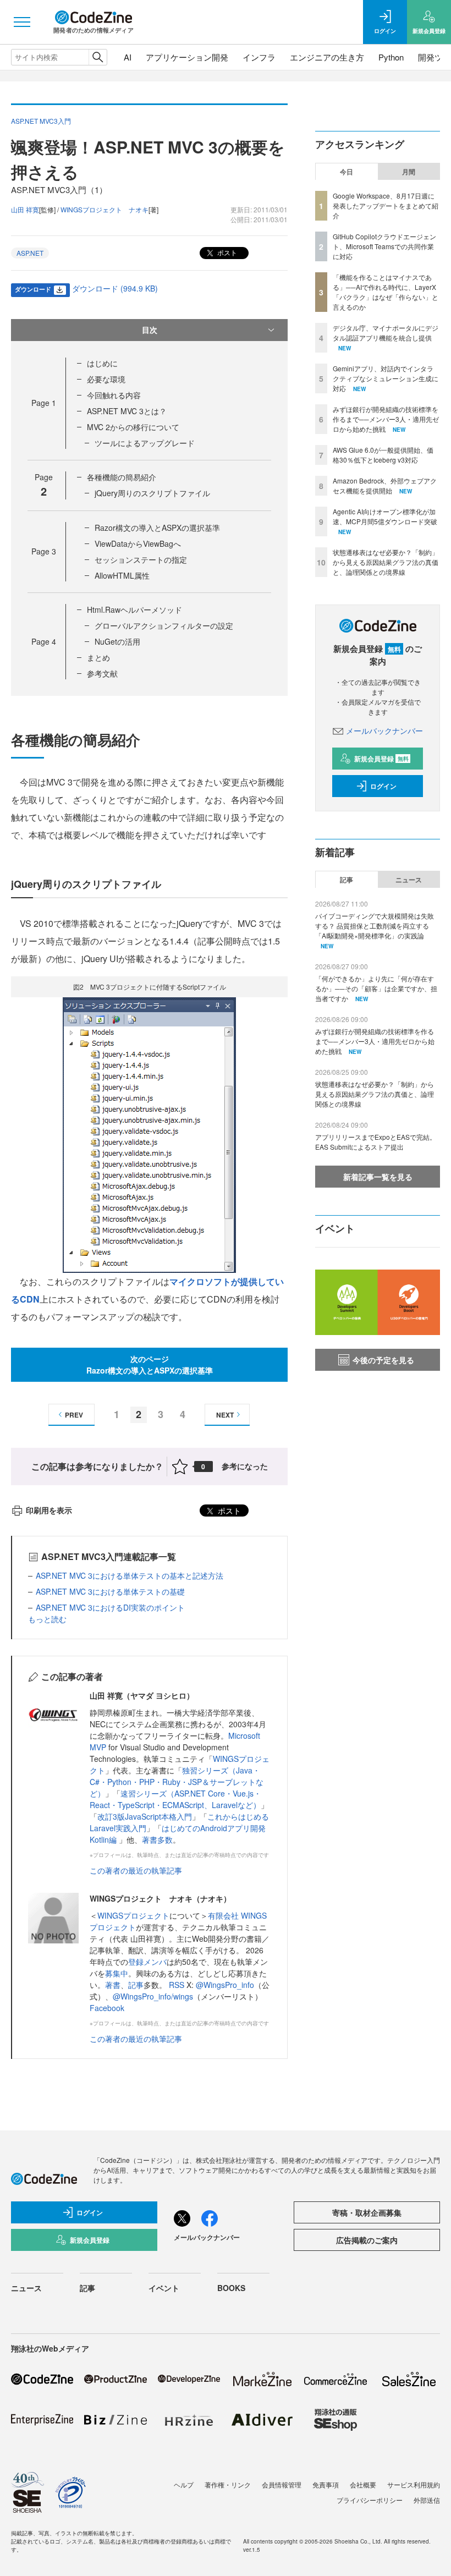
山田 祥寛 (25, 209)
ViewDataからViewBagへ (138, 543)
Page (44, 403)
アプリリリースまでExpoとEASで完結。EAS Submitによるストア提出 (376, 1142)
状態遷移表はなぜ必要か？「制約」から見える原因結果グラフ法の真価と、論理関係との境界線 (386, 562)
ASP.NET (30, 253)
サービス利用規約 (414, 2484)
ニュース (409, 880)
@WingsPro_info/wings (153, 1996)
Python (391, 57)
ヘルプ (184, 2484)
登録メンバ (147, 1962)
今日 (346, 172)
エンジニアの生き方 (327, 57)
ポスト (226, 252)
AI (128, 57)
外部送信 (427, 2500)
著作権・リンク (228, 2484)
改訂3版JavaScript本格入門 (145, 1816)
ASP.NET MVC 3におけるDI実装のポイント (110, 1607)
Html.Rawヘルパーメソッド (134, 609)
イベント (164, 2288)
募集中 (117, 1973)
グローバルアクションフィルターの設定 (164, 625)
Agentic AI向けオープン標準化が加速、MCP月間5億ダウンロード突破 (385, 516)
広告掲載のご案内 (367, 2240)
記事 (136, 1985)
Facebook (107, 2008)
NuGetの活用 (117, 641)
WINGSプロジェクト (133, 1915)
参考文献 (102, 673)
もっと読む (47, 1619)
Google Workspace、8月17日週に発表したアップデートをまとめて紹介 (386, 205)
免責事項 (326, 2484)
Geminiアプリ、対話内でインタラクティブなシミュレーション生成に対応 (386, 378)
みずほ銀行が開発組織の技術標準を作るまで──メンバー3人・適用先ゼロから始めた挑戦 (386, 419)
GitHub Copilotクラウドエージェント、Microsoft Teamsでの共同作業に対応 (384, 246)
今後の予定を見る (383, 1360)
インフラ (259, 57)
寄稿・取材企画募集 (367, 2212)
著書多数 (157, 1839)
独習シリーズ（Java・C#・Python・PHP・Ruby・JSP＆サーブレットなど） (177, 1782)
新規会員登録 (381, 759)
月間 (409, 172)
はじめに (102, 363)
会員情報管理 (282, 2484)
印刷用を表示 (49, 1510)
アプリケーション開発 (187, 57)
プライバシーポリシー (370, 2500)
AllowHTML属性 (122, 575)
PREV (74, 1415)
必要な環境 (106, 379)
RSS (178, 1985)
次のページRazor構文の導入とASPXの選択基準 (150, 1364)
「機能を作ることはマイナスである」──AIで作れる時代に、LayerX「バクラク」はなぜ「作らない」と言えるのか (386, 292)
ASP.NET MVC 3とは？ (127, 411)
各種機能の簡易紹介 (122, 477)
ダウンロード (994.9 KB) (115, 288)
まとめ (98, 657)
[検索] (98, 57)
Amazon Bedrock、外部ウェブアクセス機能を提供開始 (385, 485)
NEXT (225, 1415)
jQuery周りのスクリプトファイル (152, 493)
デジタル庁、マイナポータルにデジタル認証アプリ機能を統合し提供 (386, 333)
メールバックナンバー (384, 730)
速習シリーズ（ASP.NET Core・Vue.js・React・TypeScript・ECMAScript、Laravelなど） (175, 1799)
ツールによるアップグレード (145, 443)
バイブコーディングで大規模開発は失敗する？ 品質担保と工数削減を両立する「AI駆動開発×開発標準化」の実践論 (375, 926)
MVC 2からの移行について (133, 427)
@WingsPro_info (225, 1985)
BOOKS (231, 2288)
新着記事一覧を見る (378, 1177)
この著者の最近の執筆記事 (136, 1870)
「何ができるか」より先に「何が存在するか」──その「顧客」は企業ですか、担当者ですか (376, 988)
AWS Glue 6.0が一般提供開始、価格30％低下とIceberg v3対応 (383, 455)
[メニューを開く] (22, 22)
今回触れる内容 (114, 395)
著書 (113, 1985)
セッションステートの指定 (141, 559)
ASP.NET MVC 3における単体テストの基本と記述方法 (130, 1575)
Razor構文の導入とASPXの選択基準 (157, 528)
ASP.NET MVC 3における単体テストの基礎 (110, 1591)
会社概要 (363, 2484)
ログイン (383, 786)
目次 (150, 329)
